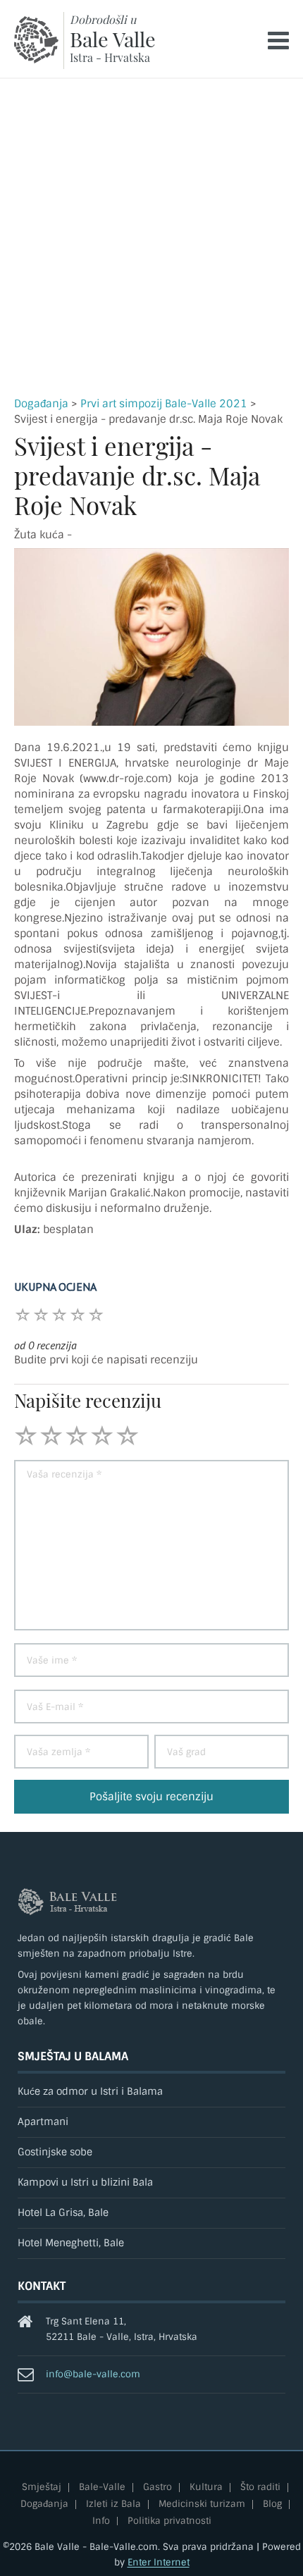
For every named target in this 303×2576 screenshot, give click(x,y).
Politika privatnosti (169, 2521)
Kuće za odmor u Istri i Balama (90, 2092)
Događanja (41, 404)
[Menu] (278, 41)
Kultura (206, 2488)
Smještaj (42, 2488)
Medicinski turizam (202, 2504)
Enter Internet (159, 2562)
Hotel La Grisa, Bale (63, 2213)
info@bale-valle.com (93, 2374)
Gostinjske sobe (55, 2152)
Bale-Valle (102, 2488)
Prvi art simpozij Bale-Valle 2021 (164, 404)
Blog (272, 2504)
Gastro (157, 2488)
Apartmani (43, 2122)
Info (101, 2521)
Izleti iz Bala (113, 2504)
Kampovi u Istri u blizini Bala (85, 2182)
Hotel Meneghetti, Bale (71, 2243)
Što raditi (260, 2488)
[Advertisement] (151, 237)
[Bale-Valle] (36, 40)
